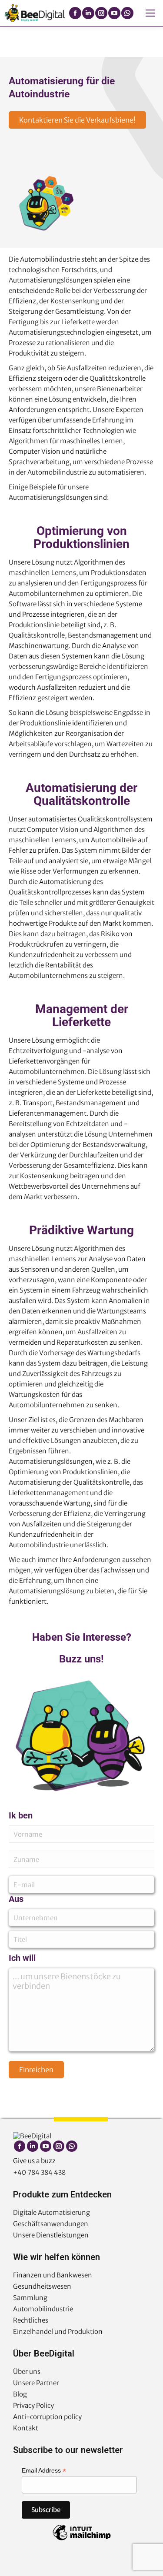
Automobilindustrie (43, 2309)
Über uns (27, 2372)
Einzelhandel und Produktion (58, 2332)
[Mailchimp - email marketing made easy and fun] (82, 2540)
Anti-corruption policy (47, 2417)
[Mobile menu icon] (150, 13)
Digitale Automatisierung (52, 2212)
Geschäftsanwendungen (51, 2224)
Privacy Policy (33, 2405)
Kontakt (26, 2428)
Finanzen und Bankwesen (53, 2275)
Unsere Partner (36, 2383)
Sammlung (30, 2298)
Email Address (44, 2471)
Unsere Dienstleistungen (51, 2235)
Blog (20, 2394)
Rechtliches (31, 2320)
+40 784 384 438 (39, 2172)
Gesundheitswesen (42, 2286)
